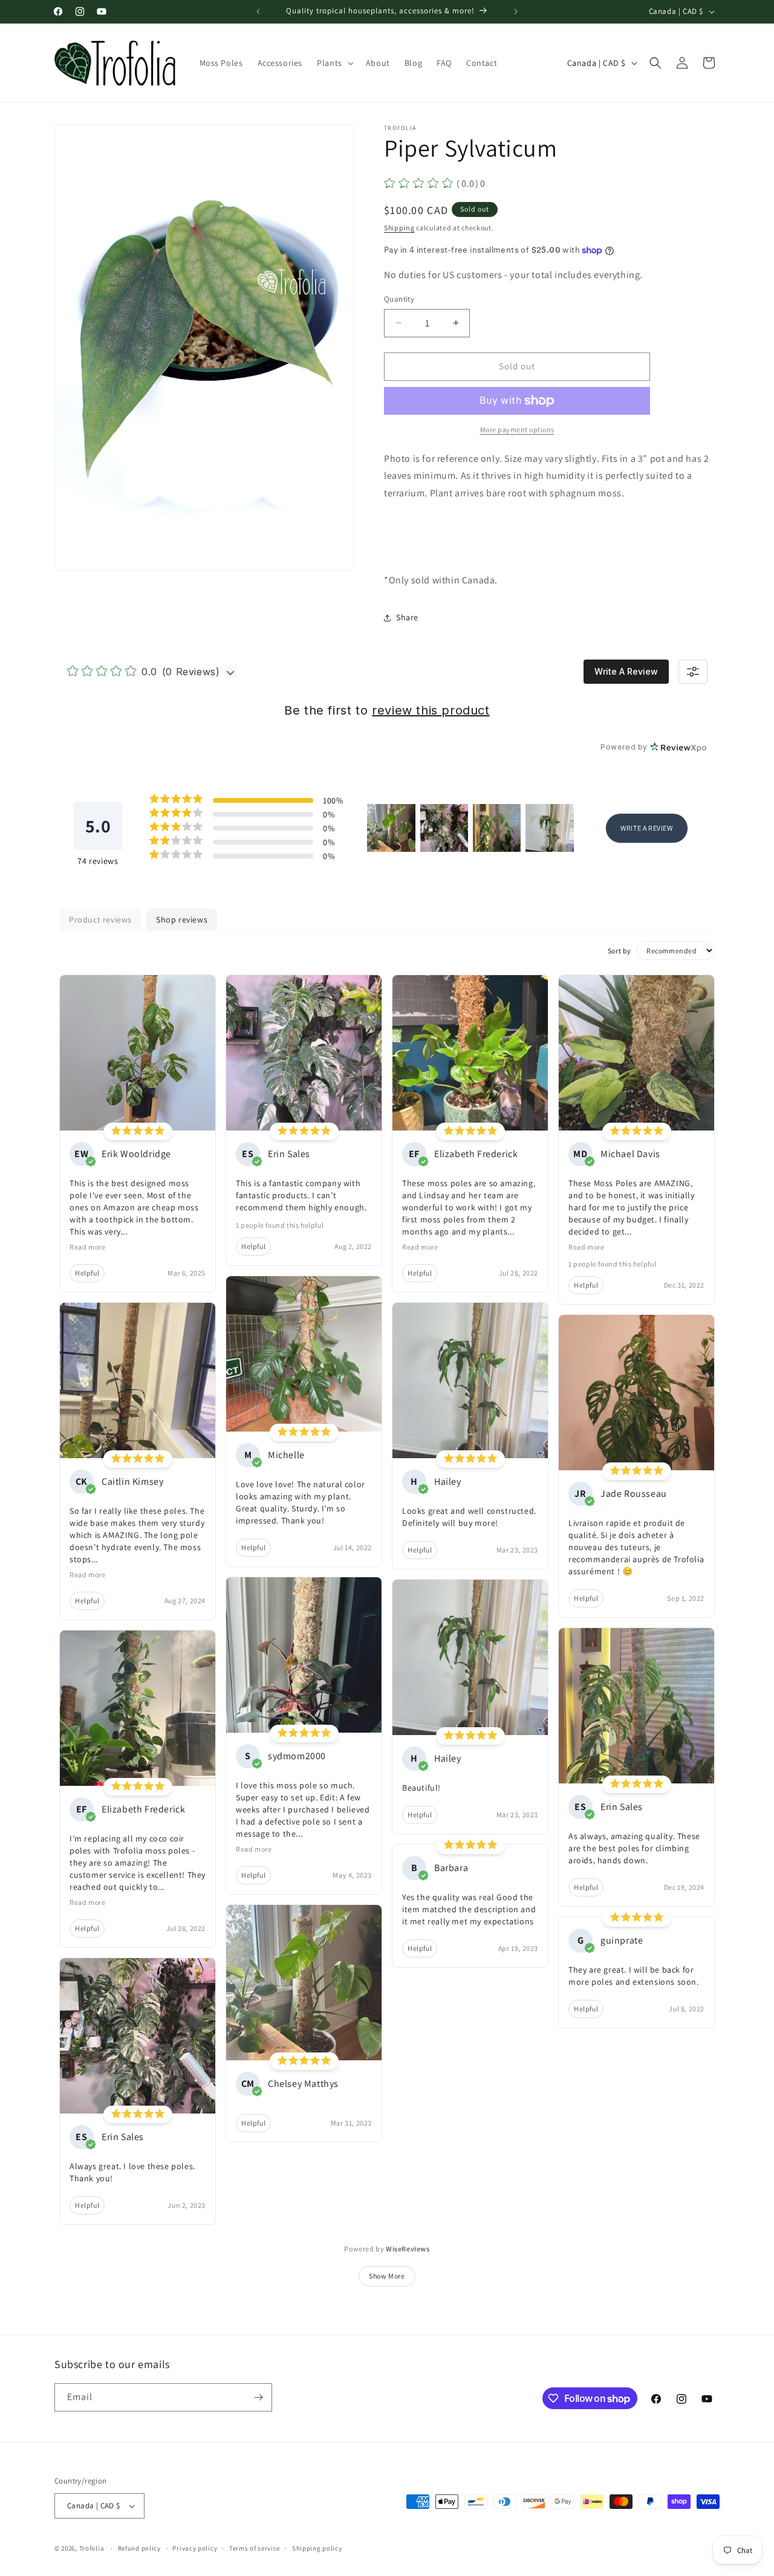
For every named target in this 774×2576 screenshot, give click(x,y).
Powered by (387, 2249)
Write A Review (626, 671)
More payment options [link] (517, 430)
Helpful (87, 1273)
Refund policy (139, 2548)
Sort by (620, 951)
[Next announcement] (516, 11)
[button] (334, 63)
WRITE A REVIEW (646, 828)
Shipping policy (317, 2548)
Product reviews (100, 920)
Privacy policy (195, 2548)
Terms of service (255, 2548)
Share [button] (407, 617)
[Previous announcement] (258, 11)
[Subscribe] (258, 2397)
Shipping (399, 228)
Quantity (399, 299)
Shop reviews (182, 920)
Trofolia (92, 2548)
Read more (87, 1247)
